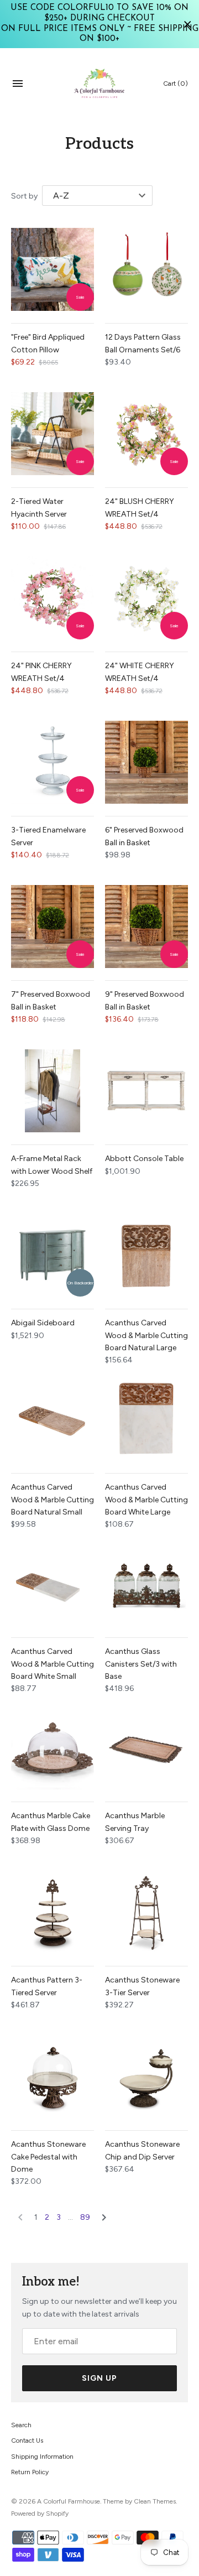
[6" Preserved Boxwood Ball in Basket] (146, 762)
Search (21, 2425)
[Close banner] (188, 24)
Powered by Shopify (40, 2513)
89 (85, 2217)
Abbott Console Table (144, 1159)
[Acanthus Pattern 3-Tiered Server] (53, 1912)
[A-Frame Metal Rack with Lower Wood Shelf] (53, 1091)
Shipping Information (42, 2457)
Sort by (24, 196)
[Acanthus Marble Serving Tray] (146, 1748)
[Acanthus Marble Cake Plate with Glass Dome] (53, 1748)
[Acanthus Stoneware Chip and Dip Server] (146, 2077)
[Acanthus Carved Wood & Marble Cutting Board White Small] (53, 1584)
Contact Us (27, 2440)
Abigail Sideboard (43, 1323)
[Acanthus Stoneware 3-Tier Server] (146, 1912)
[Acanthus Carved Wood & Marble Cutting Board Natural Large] (146, 1255)
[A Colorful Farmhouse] (100, 84)
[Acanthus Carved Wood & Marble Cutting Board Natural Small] (53, 1419)
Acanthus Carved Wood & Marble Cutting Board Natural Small (53, 1500)
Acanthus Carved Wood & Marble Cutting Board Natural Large (146, 1335)
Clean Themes (155, 2501)
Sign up (99, 2378)
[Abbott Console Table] (146, 1091)
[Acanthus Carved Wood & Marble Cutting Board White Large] (146, 1419)
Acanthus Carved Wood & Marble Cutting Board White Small (53, 1664)
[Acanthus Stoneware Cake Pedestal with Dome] (53, 2077)
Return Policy (30, 2472)
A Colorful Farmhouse (69, 2501)
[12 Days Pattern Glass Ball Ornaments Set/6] (146, 269)
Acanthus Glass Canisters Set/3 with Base (141, 1664)
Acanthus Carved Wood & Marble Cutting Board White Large (146, 1500)
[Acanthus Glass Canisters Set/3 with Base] (146, 1584)
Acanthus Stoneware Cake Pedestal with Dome (48, 2157)
